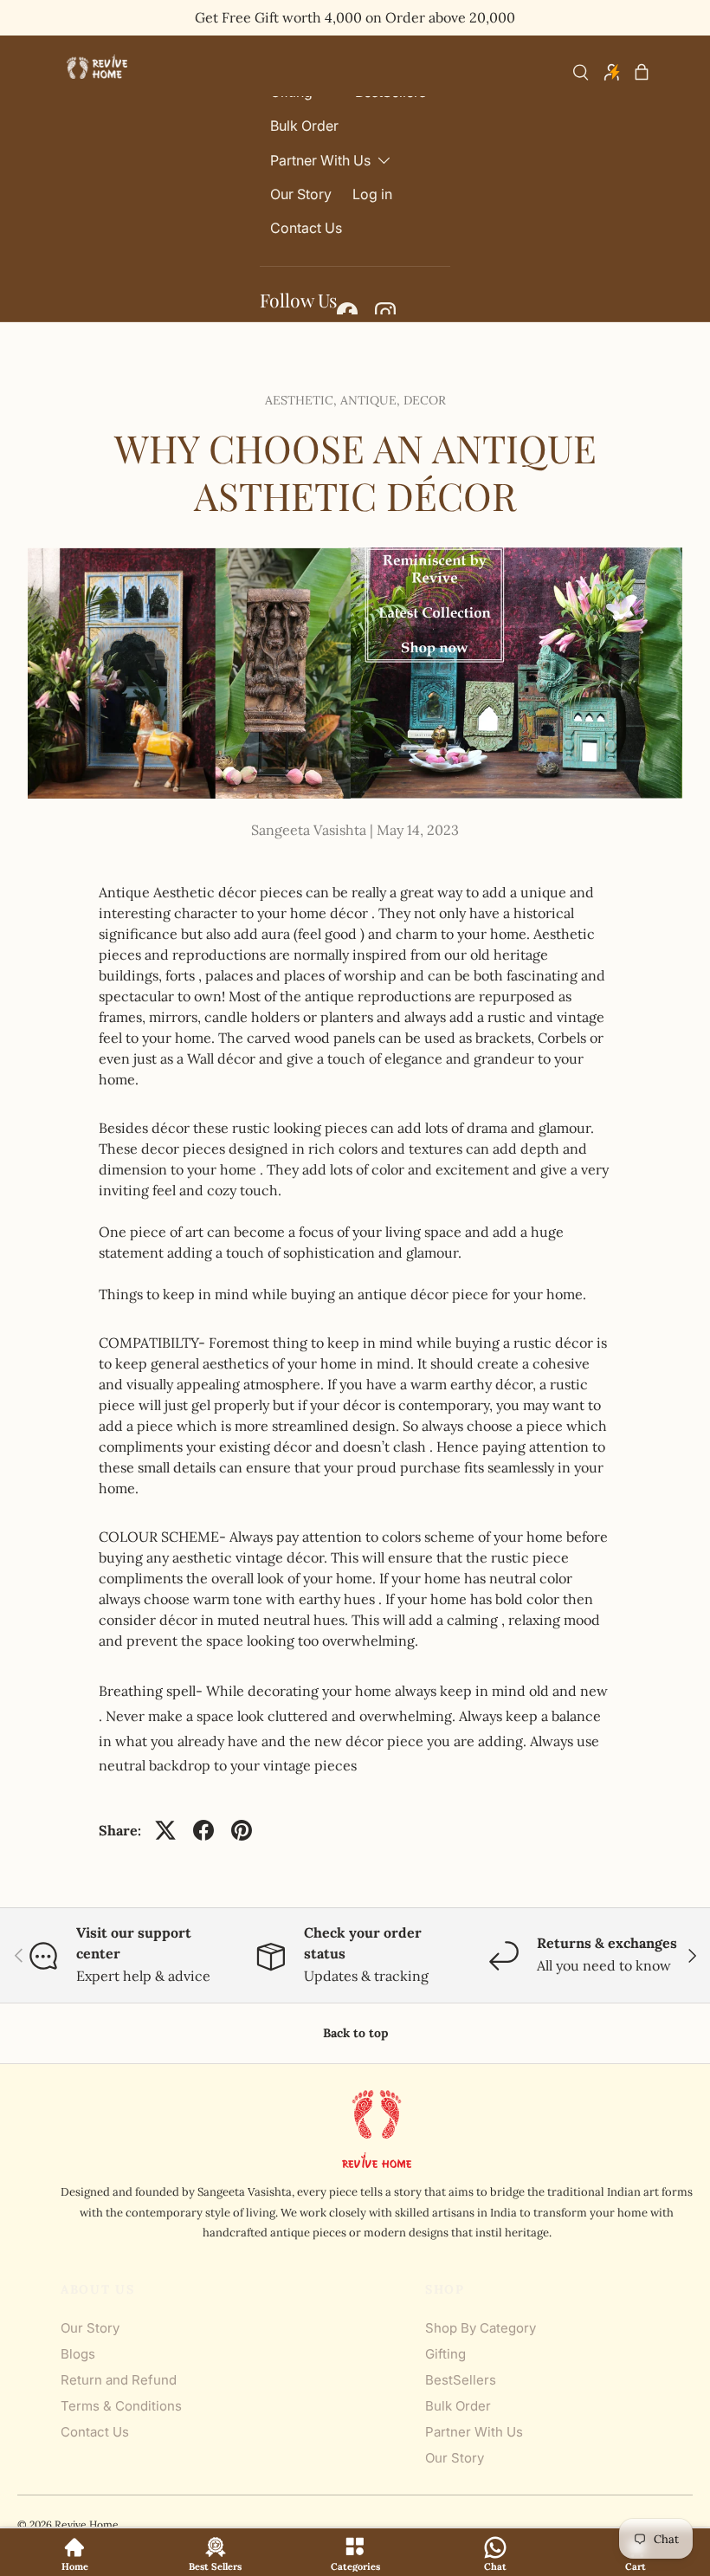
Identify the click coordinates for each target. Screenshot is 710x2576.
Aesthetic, (303, 400)
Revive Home (87, 2524)
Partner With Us (474, 2432)
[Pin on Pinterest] (242, 1830)
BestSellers (461, 2380)
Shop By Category (481, 2328)
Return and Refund (119, 2380)
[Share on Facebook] (203, 1830)
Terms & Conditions (121, 2406)
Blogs (78, 2354)
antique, (372, 400)
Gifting (445, 2354)
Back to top (355, 2033)
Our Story (301, 194)
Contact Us (306, 228)
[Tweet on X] (165, 1830)
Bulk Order (304, 126)
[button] (642, 72)
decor (425, 400)
